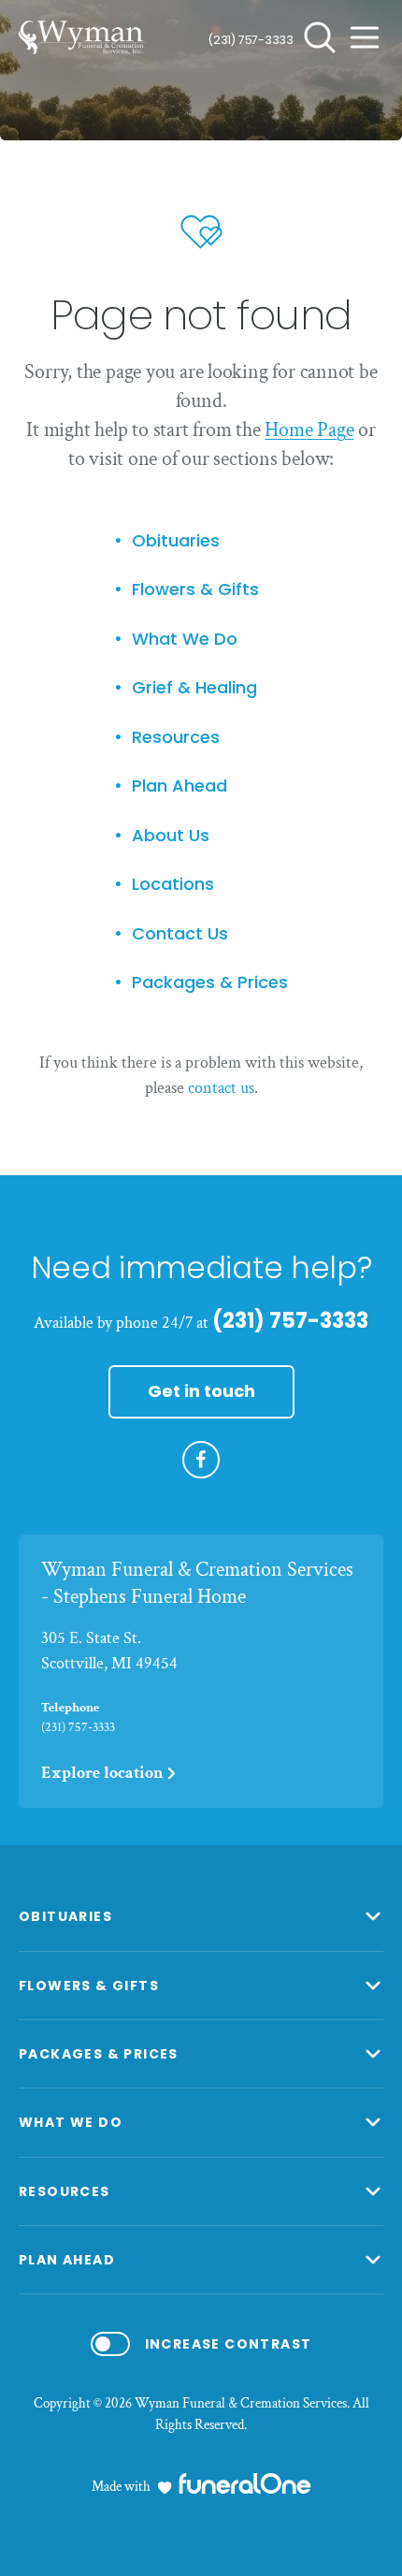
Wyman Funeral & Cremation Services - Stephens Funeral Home (197, 1583)
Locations (173, 885)
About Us (171, 836)
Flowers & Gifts (195, 590)
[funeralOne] (245, 2483)
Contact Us (180, 934)
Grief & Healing (194, 688)
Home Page (309, 430)
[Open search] (320, 37)
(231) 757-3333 (251, 40)
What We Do (185, 640)
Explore (102, 1773)
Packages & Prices (210, 983)
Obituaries (176, 541)
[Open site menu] (365, 37)
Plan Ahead (179, 786)
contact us (221, 1088)
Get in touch (201, 1391)
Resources (176, 738)
